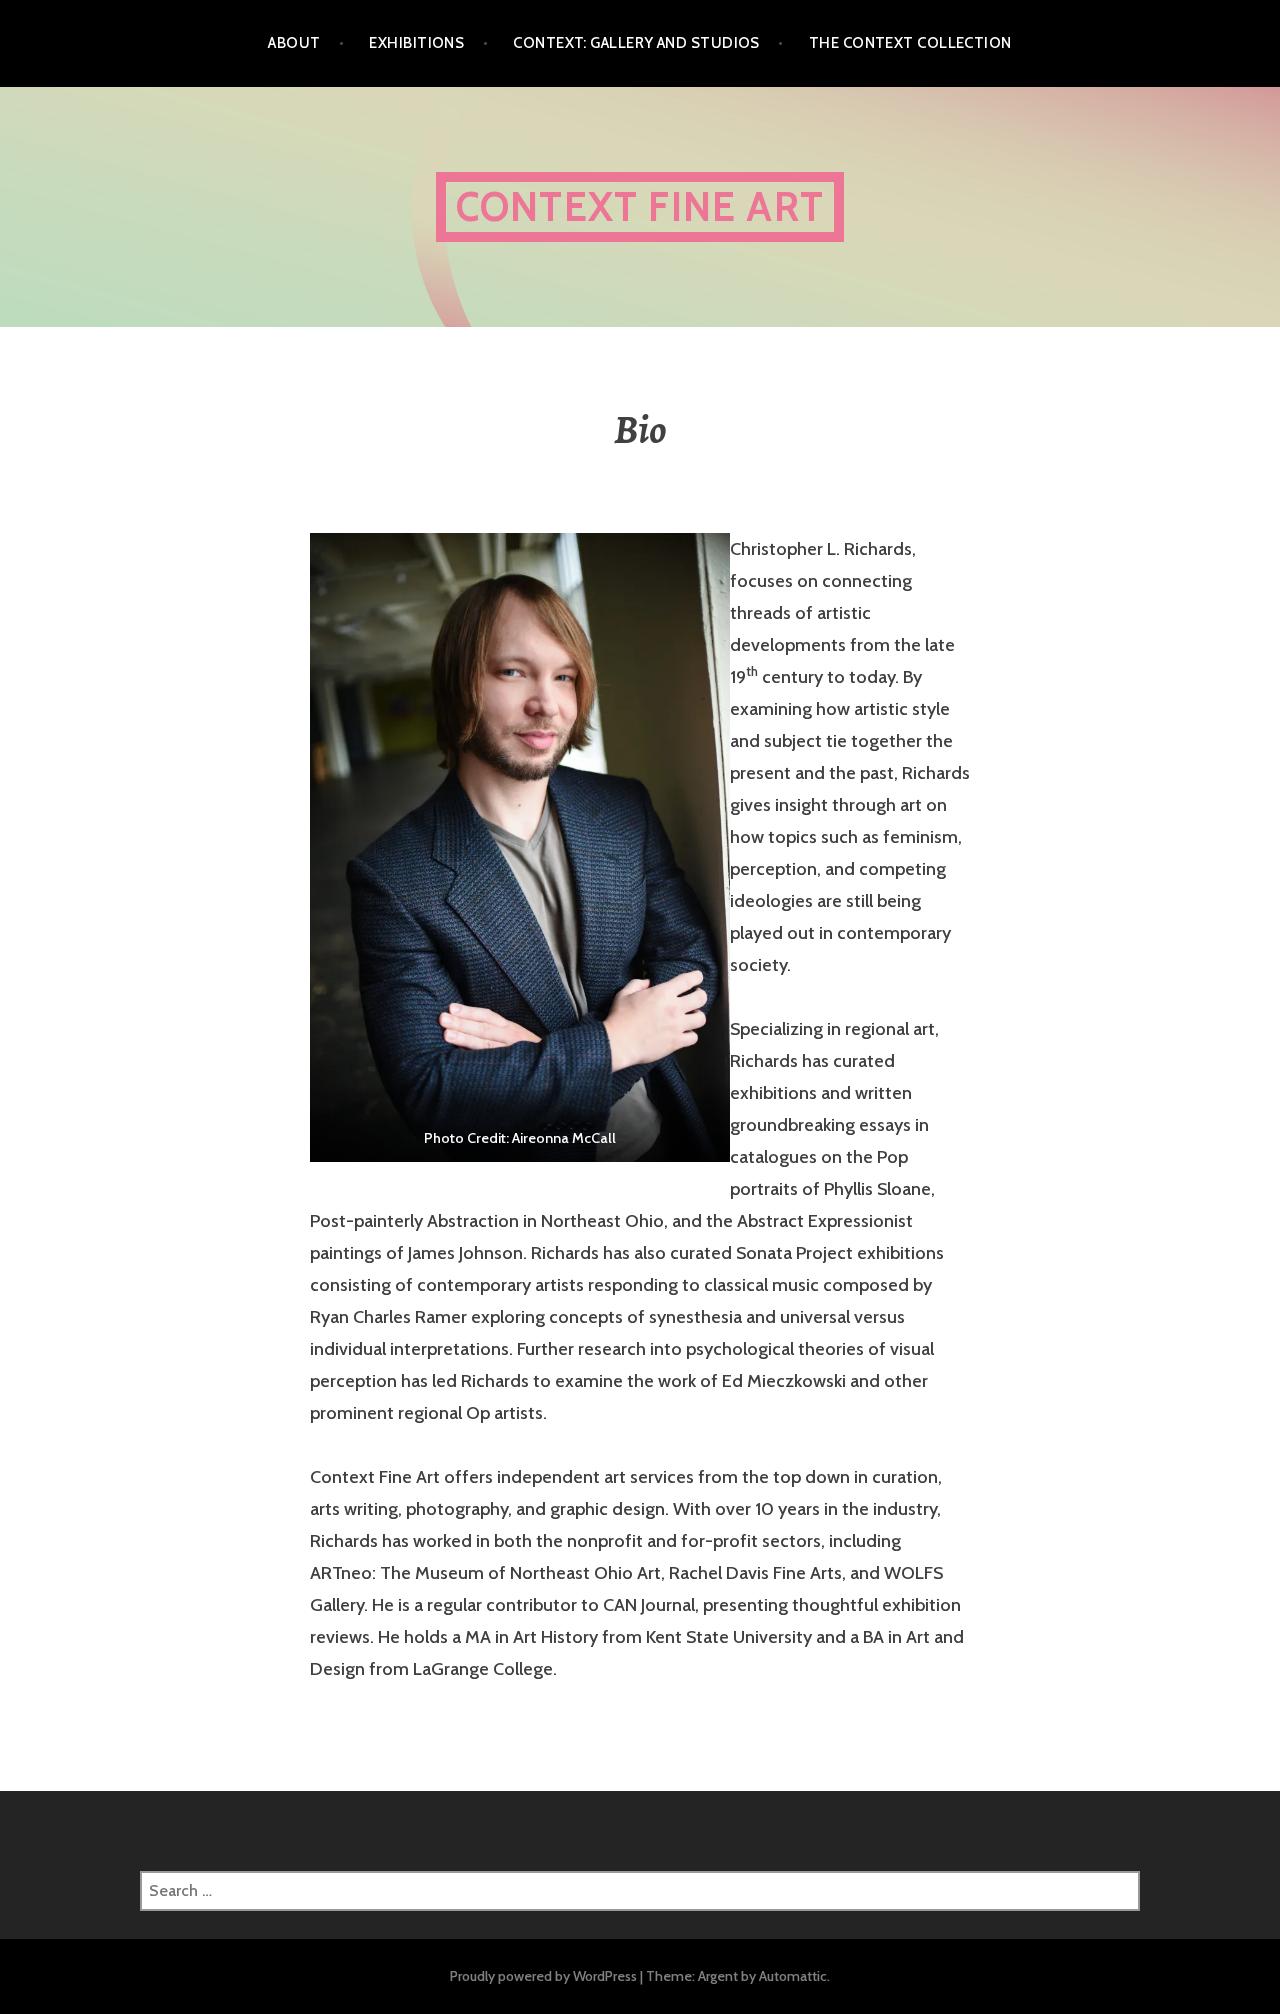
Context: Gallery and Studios (636, 43)
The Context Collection (910, 43)
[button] (520, 847)
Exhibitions (416, 43)
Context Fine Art (640, 206)
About (294, 43)
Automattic (793, 1976)
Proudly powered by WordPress (543, 1976)
